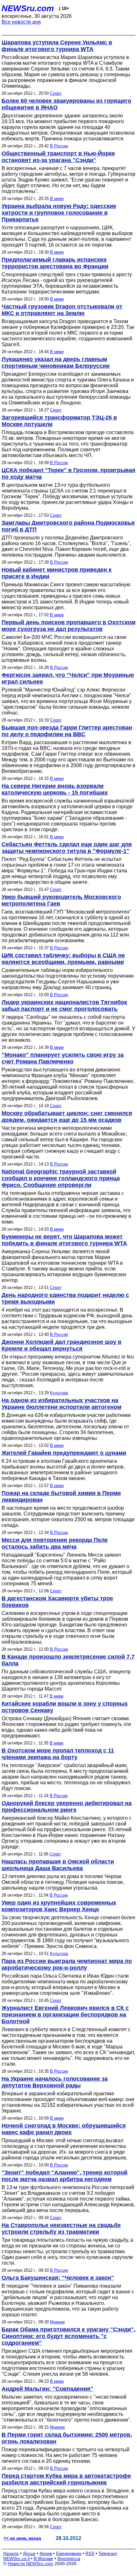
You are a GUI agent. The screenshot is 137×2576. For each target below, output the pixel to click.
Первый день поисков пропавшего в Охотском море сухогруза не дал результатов (68, 626)
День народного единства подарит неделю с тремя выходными (65, 1298)
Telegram (108, 2553)
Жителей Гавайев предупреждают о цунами (64, 1453)
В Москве (43, 2558)
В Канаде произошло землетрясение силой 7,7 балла (68, 1660)
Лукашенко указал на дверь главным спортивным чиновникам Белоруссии (56, 363)
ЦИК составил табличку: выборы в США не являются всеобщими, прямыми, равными (63, 959)
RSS (90, 2553)
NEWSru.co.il (16, 2558)
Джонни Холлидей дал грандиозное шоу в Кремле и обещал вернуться (61, 1345)
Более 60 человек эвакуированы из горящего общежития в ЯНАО (66, 104)
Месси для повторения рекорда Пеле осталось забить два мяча (55, 1543)
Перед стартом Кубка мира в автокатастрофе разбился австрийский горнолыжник (66, 2479)
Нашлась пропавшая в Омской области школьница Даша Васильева (58, 1865)
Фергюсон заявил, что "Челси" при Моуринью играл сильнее (68, 678)
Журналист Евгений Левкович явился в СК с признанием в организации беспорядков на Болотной (65, 2015)
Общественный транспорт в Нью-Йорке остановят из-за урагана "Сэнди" (58, 157)
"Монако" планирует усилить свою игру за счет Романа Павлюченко (63, 1058)
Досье (29, 2553)
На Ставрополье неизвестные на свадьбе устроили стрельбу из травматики (61, 2228)
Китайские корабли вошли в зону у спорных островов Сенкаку (65, 1707)
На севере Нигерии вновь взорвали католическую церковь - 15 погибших (55, 789)
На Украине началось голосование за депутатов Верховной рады (55, 2082)
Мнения (57, 2322)
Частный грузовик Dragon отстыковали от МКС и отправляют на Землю (62, 310)
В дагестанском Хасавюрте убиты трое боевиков (57, 1602)
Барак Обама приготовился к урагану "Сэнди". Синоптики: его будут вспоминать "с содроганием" (68, 2336)
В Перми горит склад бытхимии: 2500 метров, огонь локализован (67, 2438)
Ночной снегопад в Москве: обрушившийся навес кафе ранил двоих (64, 2129)
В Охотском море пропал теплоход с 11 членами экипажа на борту (58, 1754)
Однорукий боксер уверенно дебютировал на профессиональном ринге (67, 1806)
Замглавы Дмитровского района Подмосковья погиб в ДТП (68, 526)
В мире (57, 199)
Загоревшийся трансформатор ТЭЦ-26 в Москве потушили (59, 421)
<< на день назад (22, 2538)
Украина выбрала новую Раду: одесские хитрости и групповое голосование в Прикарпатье (59, 213)
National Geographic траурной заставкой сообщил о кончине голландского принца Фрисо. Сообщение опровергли (61, 1178)
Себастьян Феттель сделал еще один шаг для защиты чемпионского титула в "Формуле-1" (67, 848)
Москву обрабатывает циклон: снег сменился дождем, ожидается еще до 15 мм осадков (67, 1117)
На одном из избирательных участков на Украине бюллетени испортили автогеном (61, 1404)
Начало (11, 2553)
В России (59, 146)
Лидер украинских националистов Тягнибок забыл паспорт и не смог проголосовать (64, 1006)
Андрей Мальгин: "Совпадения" (47, 2389)
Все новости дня (21, 22)
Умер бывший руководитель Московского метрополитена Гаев (61, 900)
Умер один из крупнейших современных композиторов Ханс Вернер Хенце (59, 1906)
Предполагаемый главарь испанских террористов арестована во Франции (55, 263)
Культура (59, 1393)
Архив (46, 2553)
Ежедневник (69, 2553)
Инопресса (69, 2558)
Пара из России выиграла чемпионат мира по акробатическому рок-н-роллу (67, 1964)
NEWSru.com (28, 8)
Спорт (56, 93)
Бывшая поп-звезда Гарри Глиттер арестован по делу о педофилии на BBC (67, 731)
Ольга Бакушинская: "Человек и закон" (58, 2278)
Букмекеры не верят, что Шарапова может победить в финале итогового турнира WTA (64, 1240)
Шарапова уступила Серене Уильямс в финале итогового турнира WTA (57, 46)
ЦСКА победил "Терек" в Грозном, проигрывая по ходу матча (68, 474)
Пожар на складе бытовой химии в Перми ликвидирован (61, 1496)
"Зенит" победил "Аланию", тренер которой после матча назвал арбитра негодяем (65, 2176)
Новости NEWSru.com (30, 2564)
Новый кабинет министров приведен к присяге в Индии (57, 573)
